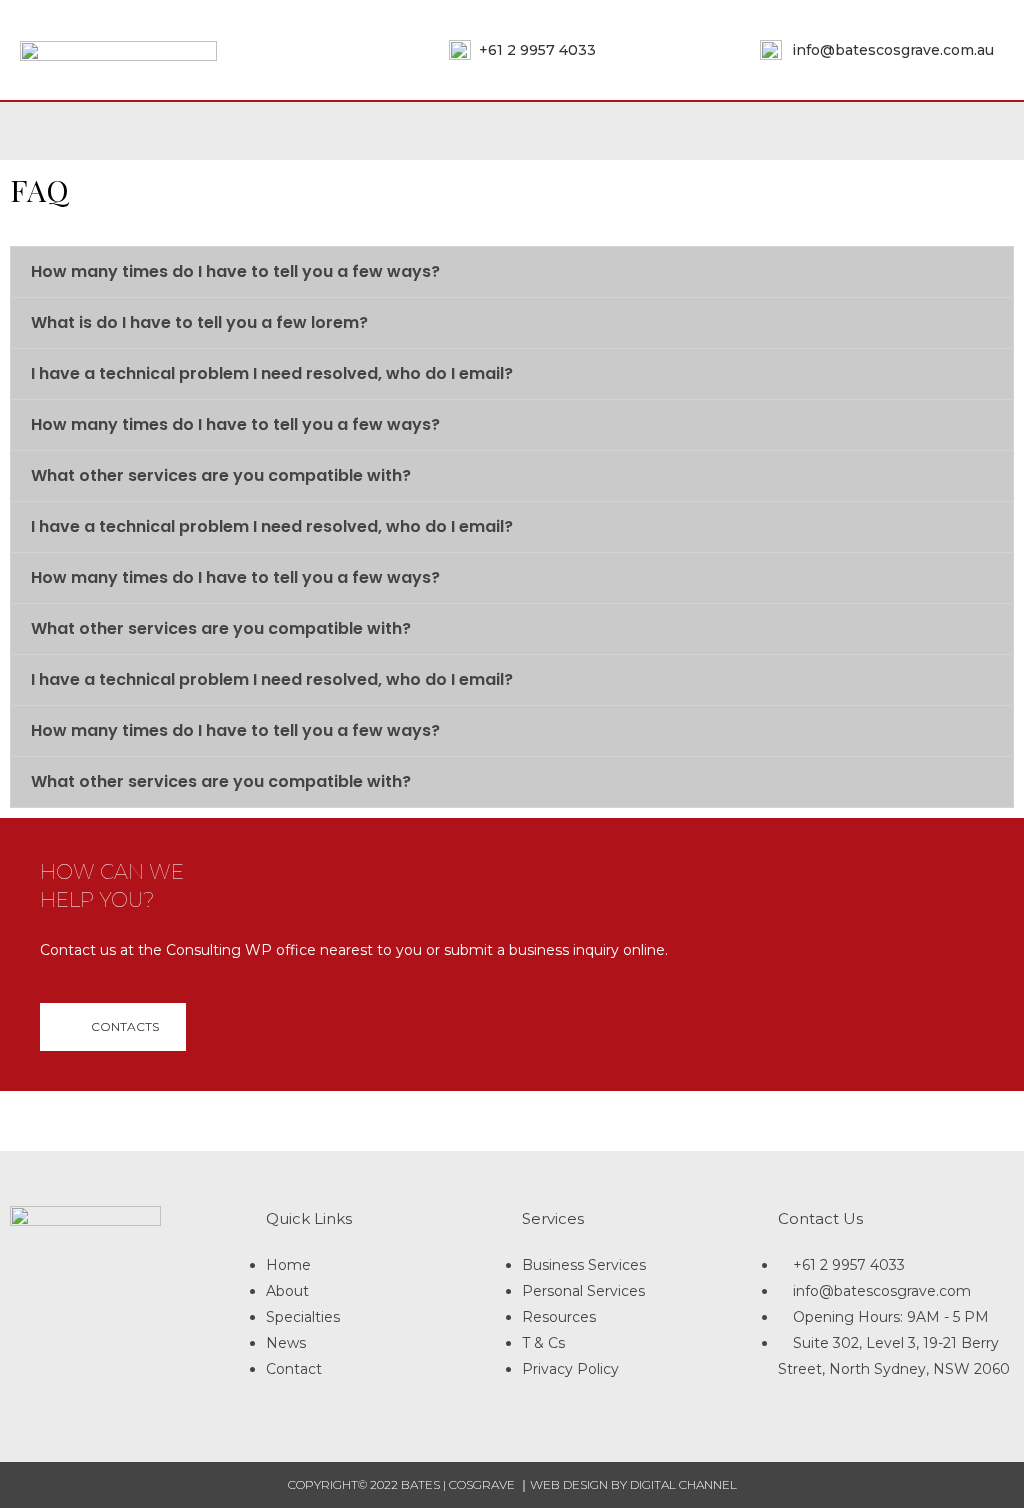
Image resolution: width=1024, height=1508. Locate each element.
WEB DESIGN (569, 1484)
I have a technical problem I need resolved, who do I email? (272, 373)
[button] (113, 1027)
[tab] (512, 272)
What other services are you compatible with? (221, 475)
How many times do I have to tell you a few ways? (235, 271)
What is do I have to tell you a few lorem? (199, 322)
